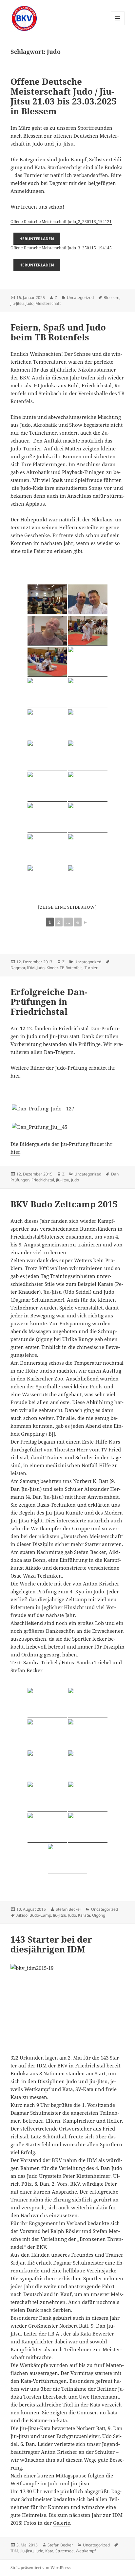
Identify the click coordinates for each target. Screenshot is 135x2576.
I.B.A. (54, 2334)
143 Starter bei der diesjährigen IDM (51, 1944)
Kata (49, 2551)
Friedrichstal (43, 1180)
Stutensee (65, 2551)
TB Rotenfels (71, 968)
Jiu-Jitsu (17, 303)
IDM (31, 968)
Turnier (91, 968)
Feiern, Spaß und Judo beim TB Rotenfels (58, 332)
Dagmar (18, 968)
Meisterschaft (48, 303)
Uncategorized (80, 297)
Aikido (22, 1915)
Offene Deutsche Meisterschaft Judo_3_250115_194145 (61, 248)
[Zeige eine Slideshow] (67, 907)
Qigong (99, 1915)
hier (15, 1076)
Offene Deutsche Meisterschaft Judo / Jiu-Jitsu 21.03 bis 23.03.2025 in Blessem (64, 96)
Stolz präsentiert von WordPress (40, 2568)
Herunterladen (37, 239)
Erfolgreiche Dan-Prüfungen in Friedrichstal (49, 1002)
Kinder (52, 968)
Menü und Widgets (118, 25)
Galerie (62, 2523)
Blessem (111, 297)
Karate (84, 1915)
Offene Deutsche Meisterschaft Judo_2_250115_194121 (61, 222)
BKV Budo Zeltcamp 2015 (64, 1204)
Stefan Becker (68, 1909)
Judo (29, 303)
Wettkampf (86, 2551)
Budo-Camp (40, 1915)
